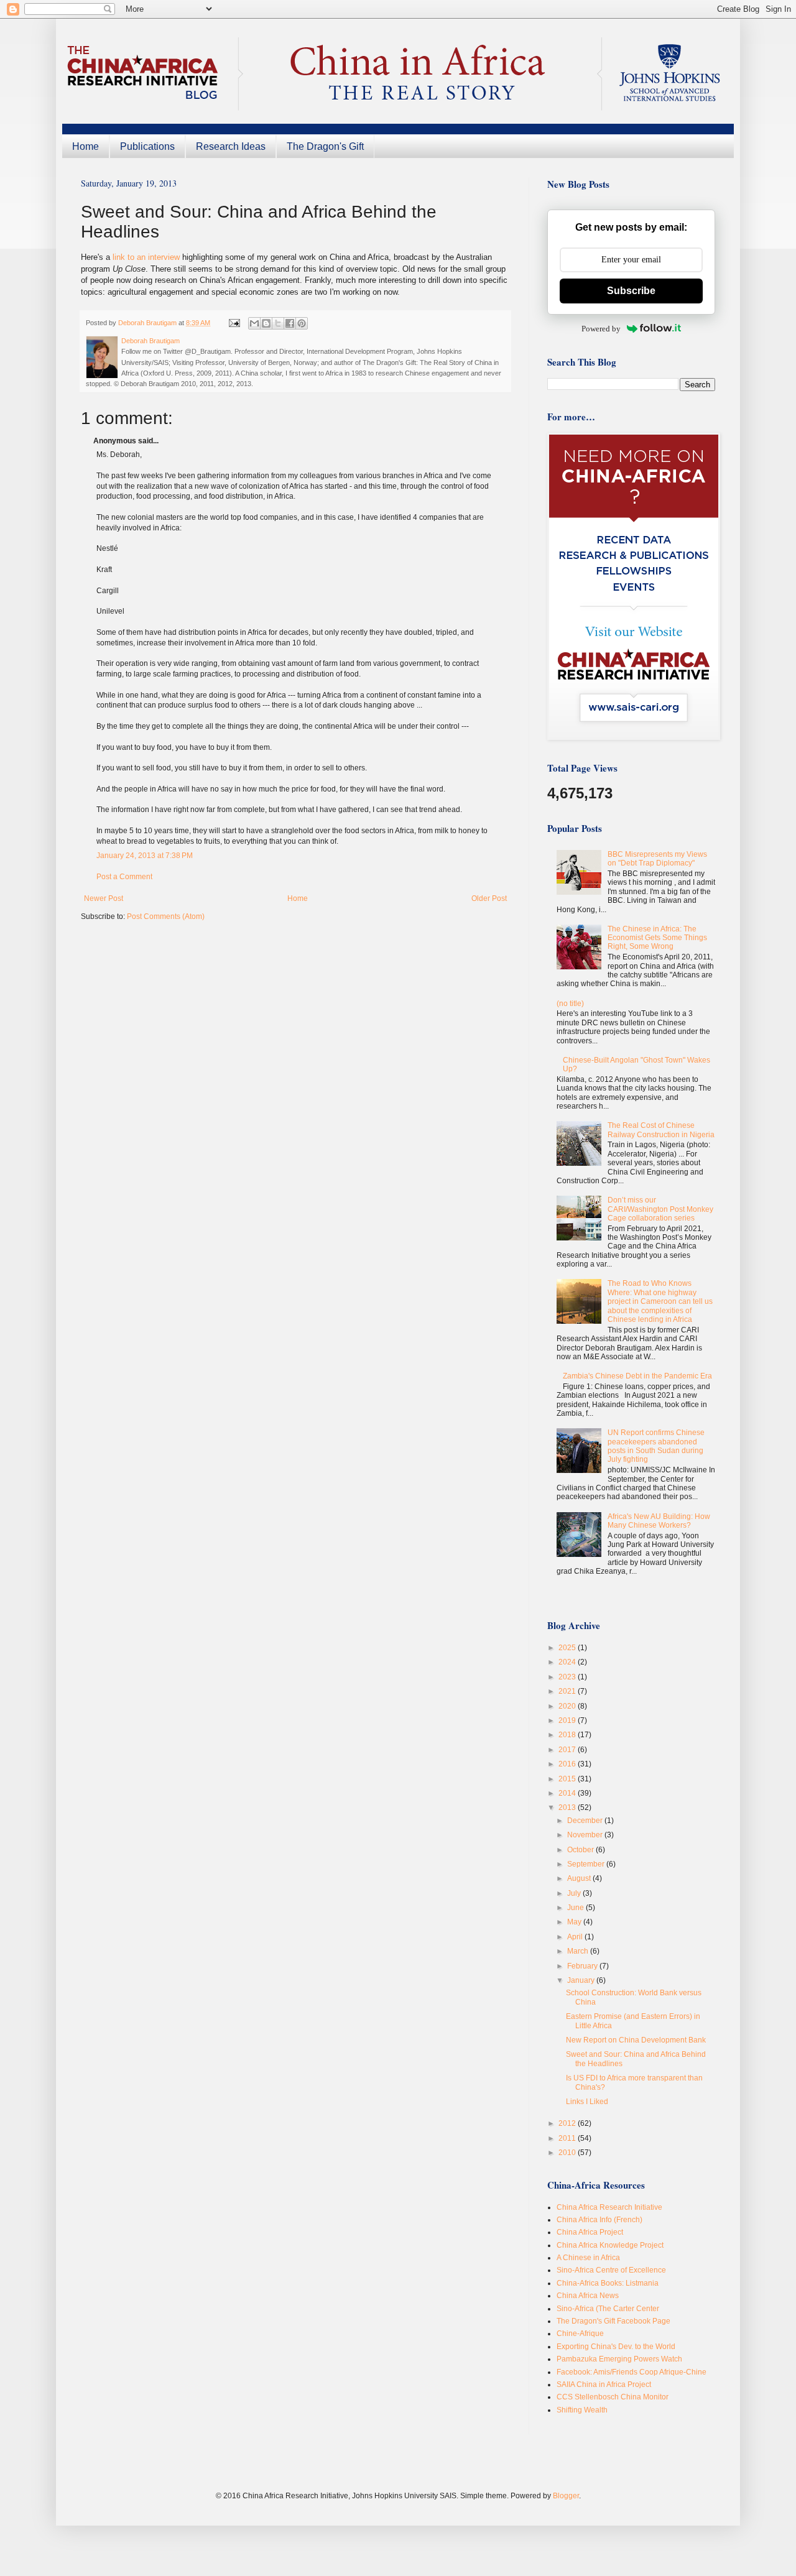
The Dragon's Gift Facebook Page (613, 2321)
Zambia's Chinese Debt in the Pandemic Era (637, 1376)
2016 (568, 1764)
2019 (568, 1720)
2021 (568, 1691)
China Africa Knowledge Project (610, 2245)
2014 (568, 1793)
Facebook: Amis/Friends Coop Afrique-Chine (632, 2372)
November (586, 1835)
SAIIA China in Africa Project (604, 2384)
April (576, 1937)
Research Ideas (231, 146)
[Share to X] (278, 323)
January (582, 1980)
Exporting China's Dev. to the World (616, 2347)
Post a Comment (124, 877)
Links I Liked (587, 2102)
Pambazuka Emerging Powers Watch (619, 2359)
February (583, 1966)
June (576, 1908)
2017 (568, 1750)
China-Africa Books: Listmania (608, 2283)
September (587, 1864)
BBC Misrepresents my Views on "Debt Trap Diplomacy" (657, 859)
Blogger (566, 2496)
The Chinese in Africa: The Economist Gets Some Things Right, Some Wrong (657, 938)
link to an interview (146, 257)
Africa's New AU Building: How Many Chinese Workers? (659, 1521)
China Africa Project (590, 2232)
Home (86, 146)
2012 (568, 2123)
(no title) (570, 1004)
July (575, 1893)
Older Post (489, 898)
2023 (568, 1677)
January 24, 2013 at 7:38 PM (145, 856)
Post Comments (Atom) (166, 916)
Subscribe (631, 291)
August (580, 1878)
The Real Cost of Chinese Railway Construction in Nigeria (661, 1130)
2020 (568, 1706)
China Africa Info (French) (599, 2220)
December (586, 1821)
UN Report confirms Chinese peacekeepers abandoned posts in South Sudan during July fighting (656, 1446)
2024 (568, 1662)
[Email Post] (234, 323)
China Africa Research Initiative (609, 2207)
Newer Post (104, 898)
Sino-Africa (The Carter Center (608, 2309)
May (575, 1922)
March (579, 1951)
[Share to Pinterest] (302, 323)
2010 (568, 2153)
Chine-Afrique (580, 2334)
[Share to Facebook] (290, 323)
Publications (147, 146)
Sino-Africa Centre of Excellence (611, 2270)
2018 (568, 1735)
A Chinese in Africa (588, 2258)
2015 (568, 1779)
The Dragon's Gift (325, 146)
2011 (568, 2138)
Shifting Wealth (582, 2410)
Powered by (601, 329)
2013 (568, 1807)
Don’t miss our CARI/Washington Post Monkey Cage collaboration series (660, 1209)
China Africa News (588, 2296)
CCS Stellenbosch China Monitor (613, 2397)
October (581, 1850)
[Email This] (254, 323)
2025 (568, 1648)
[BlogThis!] (266, 323)
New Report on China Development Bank (636, 2040)
